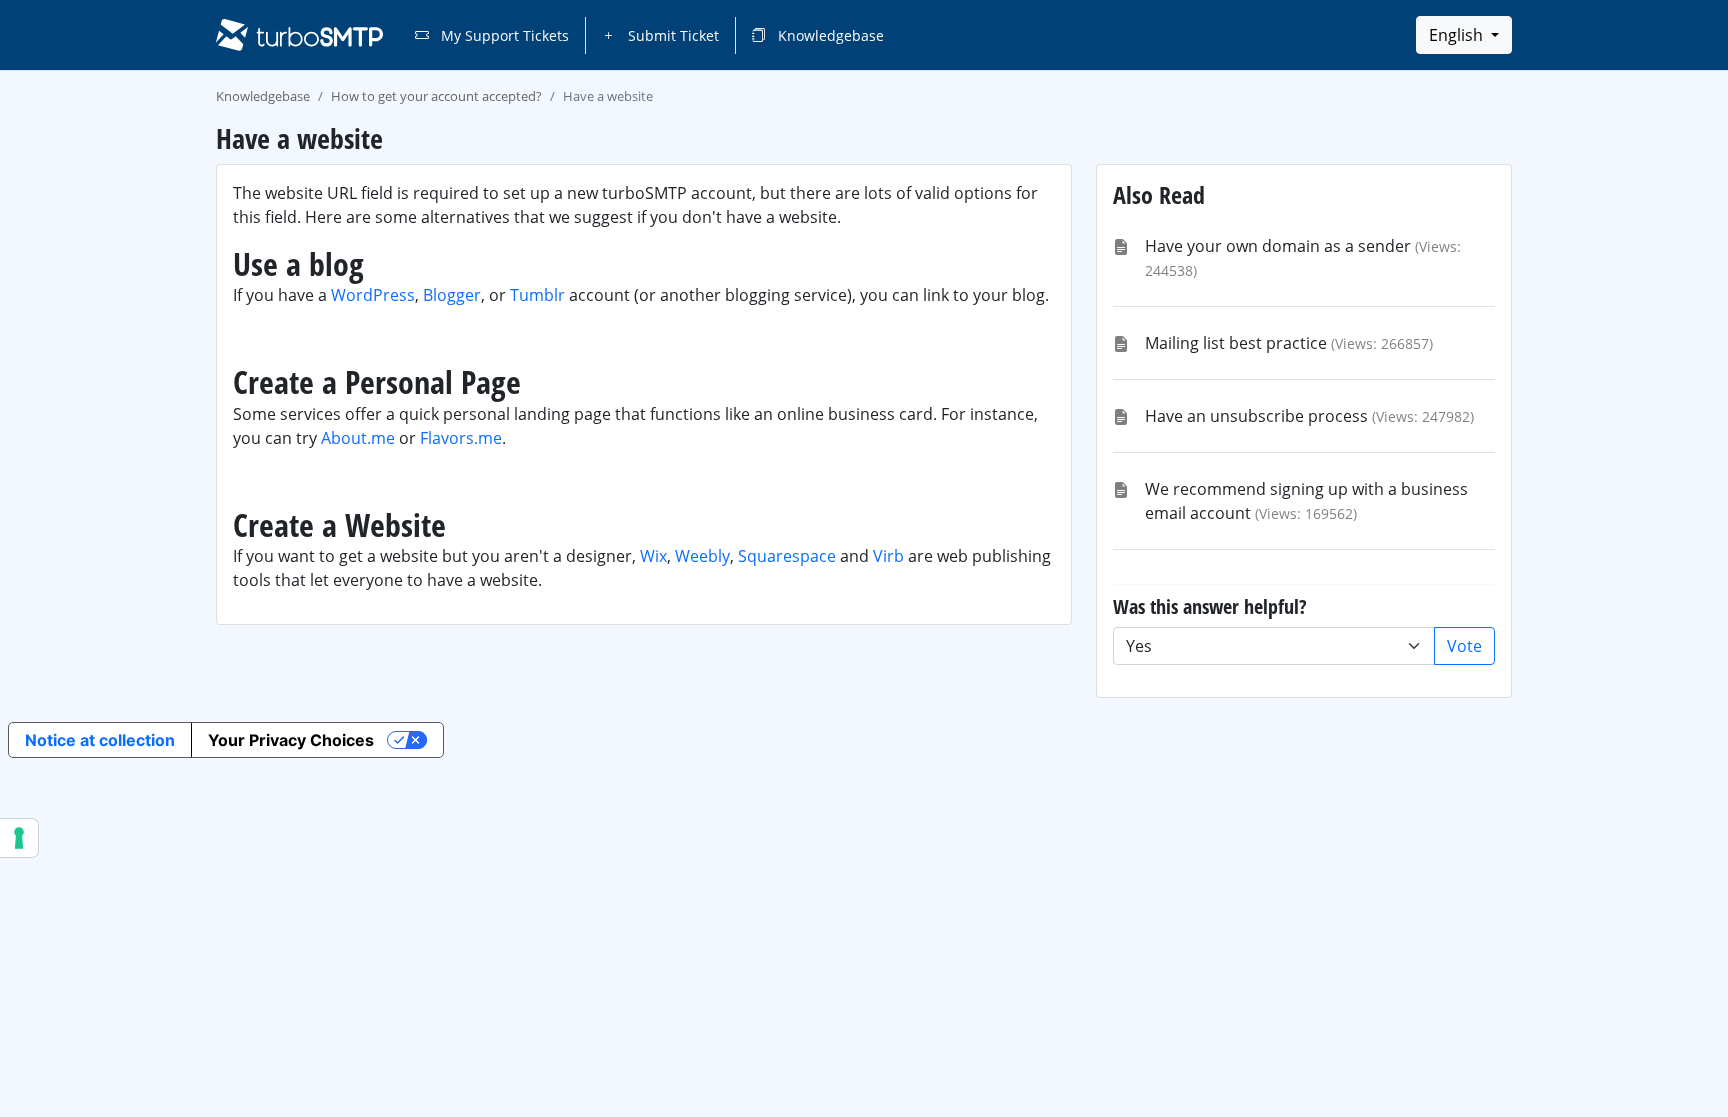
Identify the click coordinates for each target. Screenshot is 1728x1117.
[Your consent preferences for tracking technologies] (19, 838)
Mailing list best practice (1236, 343)
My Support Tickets (503, 35)
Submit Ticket (671, 35)
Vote (1464, 646)
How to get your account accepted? (436, 96)
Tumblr (537, 295)
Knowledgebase (829, 35)
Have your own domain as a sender (1278, 246)
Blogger (452, 295)
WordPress (373, 295)
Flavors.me (461, 438)
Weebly (702, 556)
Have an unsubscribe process (1256, 416)
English (1458, 35)
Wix (653, 556)
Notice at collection (100, 740)
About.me (358, 438)
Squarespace (787, 556)
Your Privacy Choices (291, 740)
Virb (888, 556)
